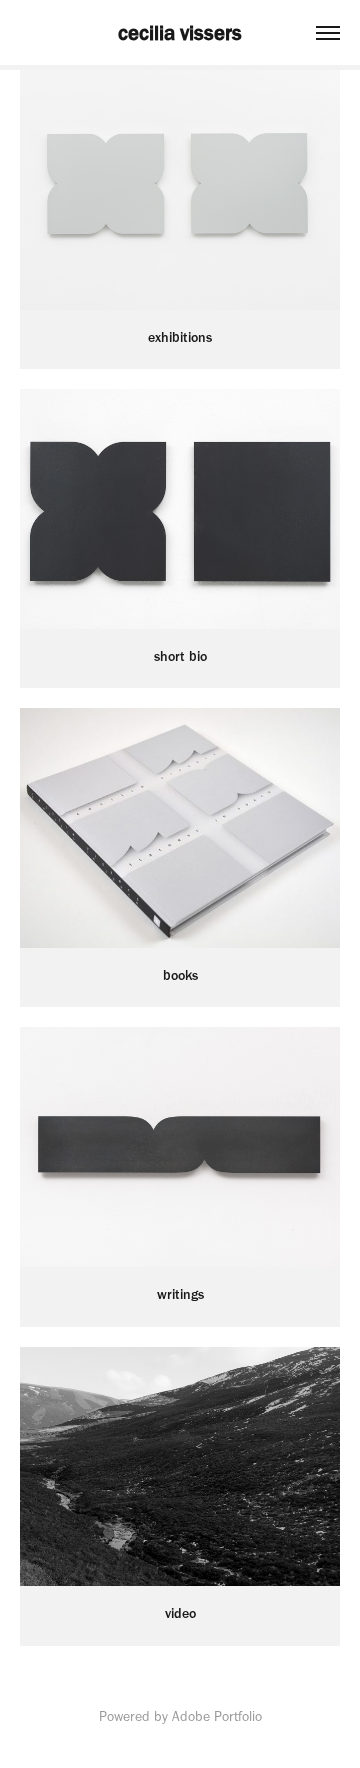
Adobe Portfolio (217, 1716)
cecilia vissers (180, 32)
